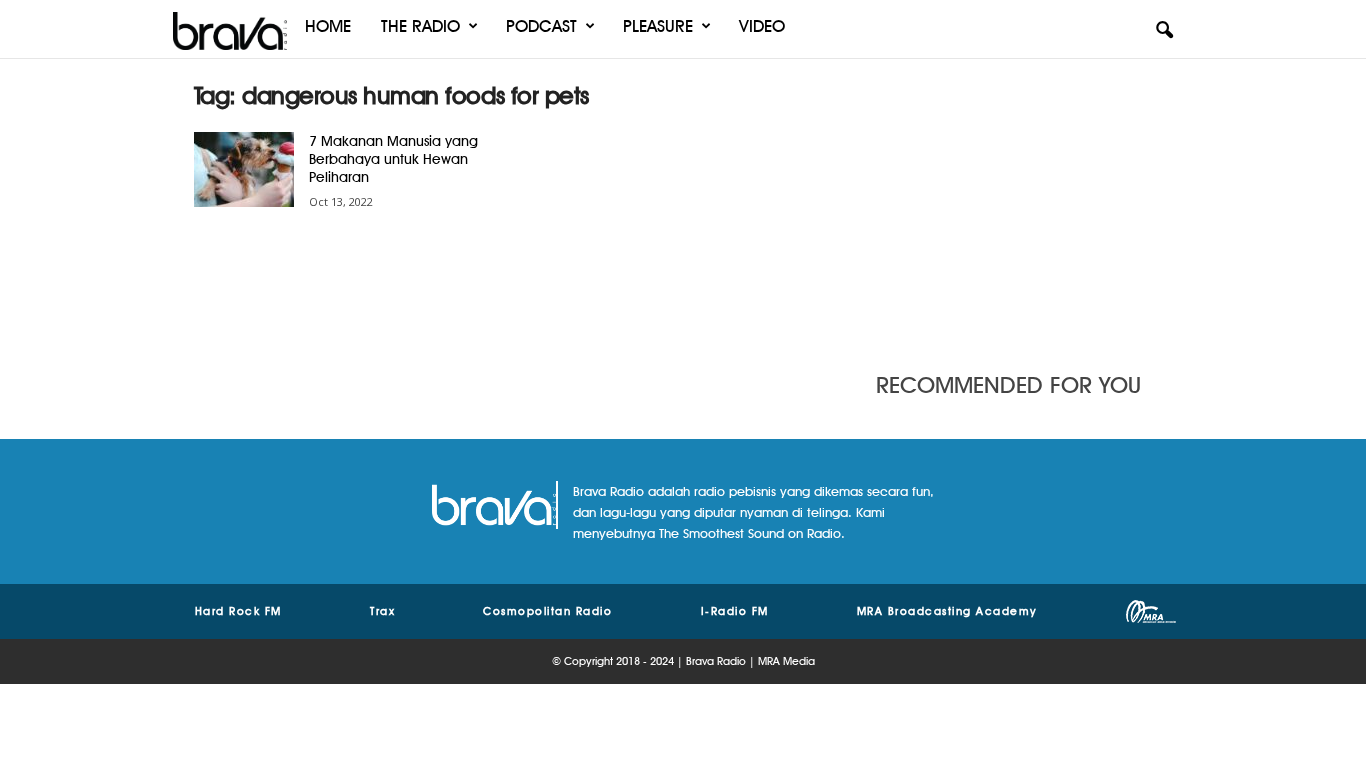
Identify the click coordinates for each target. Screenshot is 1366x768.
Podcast (541, 26)
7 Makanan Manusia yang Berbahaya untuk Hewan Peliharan (393, 159)
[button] (1164, 31)
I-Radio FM (735, 611)
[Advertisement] (1024, 205)
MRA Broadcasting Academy (947, 611)
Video (762, 26)
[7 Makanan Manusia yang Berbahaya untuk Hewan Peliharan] (244, 169)
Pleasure (658, 26)
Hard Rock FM (238, 611)
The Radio (420, 26)
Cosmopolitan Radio (547, 611)
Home (328, 26)
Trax (382, 611)
